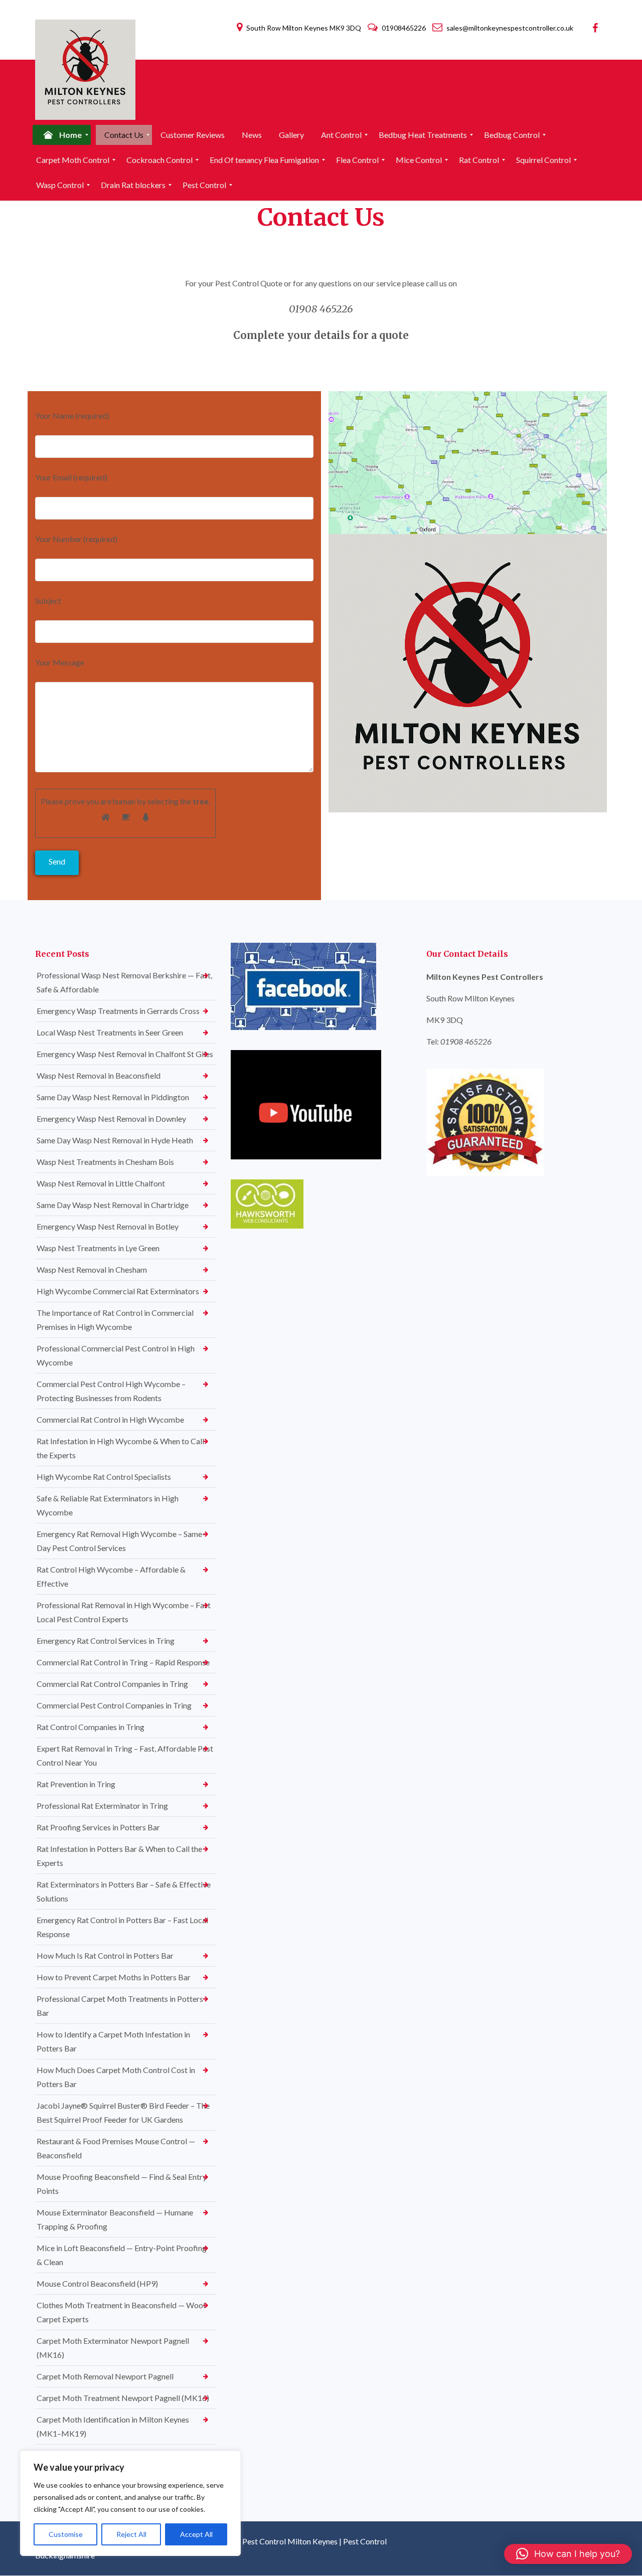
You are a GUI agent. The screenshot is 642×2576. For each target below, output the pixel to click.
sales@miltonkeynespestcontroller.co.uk (509, 28)
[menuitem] (62, 135)
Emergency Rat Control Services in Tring (106, 1641)
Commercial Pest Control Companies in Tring (114, 1705)
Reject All (131, 2534)
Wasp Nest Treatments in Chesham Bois (105, 1162)
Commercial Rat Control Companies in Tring (112, 1684)
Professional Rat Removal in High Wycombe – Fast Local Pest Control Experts (124, 1612)
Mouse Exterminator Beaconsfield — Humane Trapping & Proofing (115, 2219)
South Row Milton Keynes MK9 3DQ (304, 28)
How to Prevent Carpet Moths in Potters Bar (114, 1977)
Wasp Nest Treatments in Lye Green (98, 1248)
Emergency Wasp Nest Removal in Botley (108, 1226)
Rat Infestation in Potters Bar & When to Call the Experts (119, 1856)
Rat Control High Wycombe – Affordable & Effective (111, 1576)
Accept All (196, 2534)
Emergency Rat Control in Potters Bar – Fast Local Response (122, 1927)
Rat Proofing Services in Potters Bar (98, 1827)
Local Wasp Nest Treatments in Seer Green (110, 1032)
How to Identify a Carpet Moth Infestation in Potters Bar (113, 2041)
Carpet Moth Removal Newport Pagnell (105, 2376)
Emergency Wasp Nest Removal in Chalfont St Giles (125, 1054)
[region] (130, 2503)
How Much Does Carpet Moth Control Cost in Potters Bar (116, 2077)
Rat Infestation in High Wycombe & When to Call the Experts (120, 1448)
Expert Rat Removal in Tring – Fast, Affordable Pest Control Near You (125, 1755)
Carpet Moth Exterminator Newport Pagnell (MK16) (113, 2348)
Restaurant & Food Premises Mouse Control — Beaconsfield (116, 2148)
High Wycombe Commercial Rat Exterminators (118, 1291)
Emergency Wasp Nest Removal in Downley (111, 1119)
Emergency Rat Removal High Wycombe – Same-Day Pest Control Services (121, 1541)
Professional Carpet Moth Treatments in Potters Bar (120, 2006)
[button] (568, 2554)
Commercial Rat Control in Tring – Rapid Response (123, 1662)
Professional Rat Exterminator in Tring (102, 1806)
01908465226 (404, 28)
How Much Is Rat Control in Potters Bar (105, 1955)
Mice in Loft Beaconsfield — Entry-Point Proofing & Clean (122, 2255)
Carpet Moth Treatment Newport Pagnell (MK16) (123, 2398)
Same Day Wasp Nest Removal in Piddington (113, 1097)
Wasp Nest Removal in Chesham (92, 1269)
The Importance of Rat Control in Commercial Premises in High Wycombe (115, 1320)
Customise (66, 2534)
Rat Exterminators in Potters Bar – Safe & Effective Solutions (124, 1891)
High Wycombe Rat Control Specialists (104, 1477)
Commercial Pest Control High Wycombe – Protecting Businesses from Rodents (111, 1391)
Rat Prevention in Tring (76, 1784)
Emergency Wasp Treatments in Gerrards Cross (118, 1011)
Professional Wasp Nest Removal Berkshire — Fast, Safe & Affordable (124, 982)
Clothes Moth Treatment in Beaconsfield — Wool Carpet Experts (121, 2312)
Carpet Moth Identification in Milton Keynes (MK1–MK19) (113, 2426)
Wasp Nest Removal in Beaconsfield (99, 1075)
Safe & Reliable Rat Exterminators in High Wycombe (108, 1505)
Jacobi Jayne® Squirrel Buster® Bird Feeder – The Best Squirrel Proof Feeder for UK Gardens (123, 2112)
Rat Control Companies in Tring (91, 1727)
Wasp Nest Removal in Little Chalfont (101, 1183)
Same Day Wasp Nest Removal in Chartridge (113, 1205)
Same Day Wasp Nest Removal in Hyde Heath (115, 1140)
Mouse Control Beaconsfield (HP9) (97, 2283)
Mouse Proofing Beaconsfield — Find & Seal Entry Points (122, 2184)
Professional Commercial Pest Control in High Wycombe (116, 1355)
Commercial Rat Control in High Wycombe (110, 1419)
